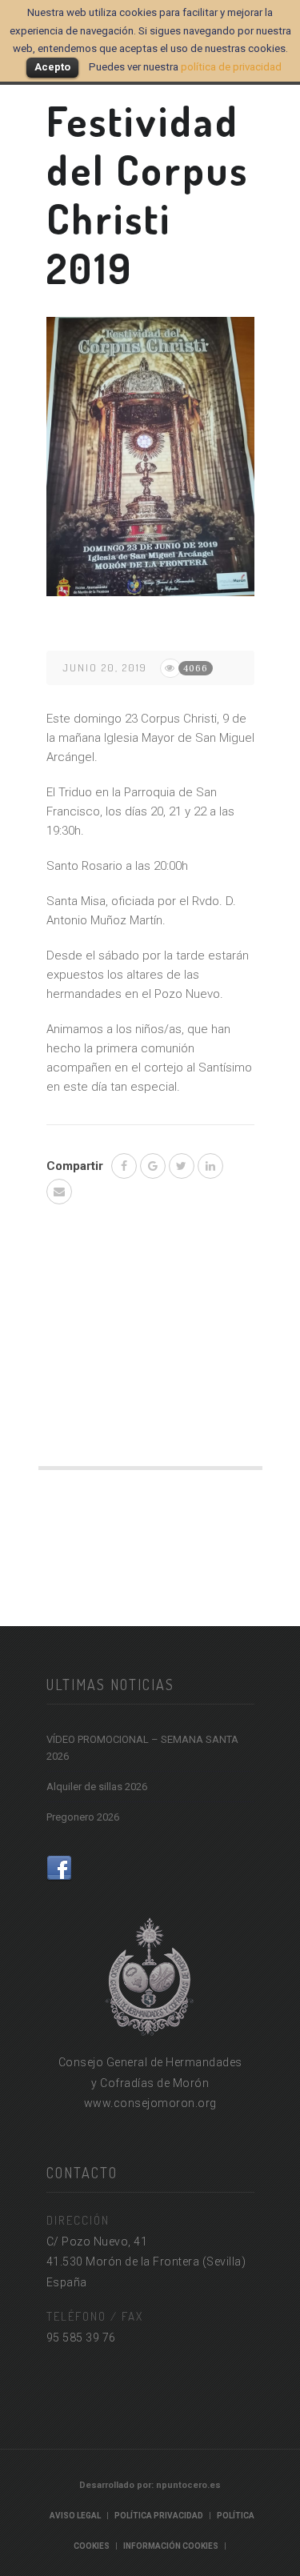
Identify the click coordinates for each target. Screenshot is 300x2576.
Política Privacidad (159, 2516)
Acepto (52, 67)
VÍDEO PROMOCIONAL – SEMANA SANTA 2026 (142, 1748)
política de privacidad (231, 67)
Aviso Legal (75, 2516)
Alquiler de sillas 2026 (97, 1787)
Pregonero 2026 (83, 1817)
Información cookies (171, 2546)
